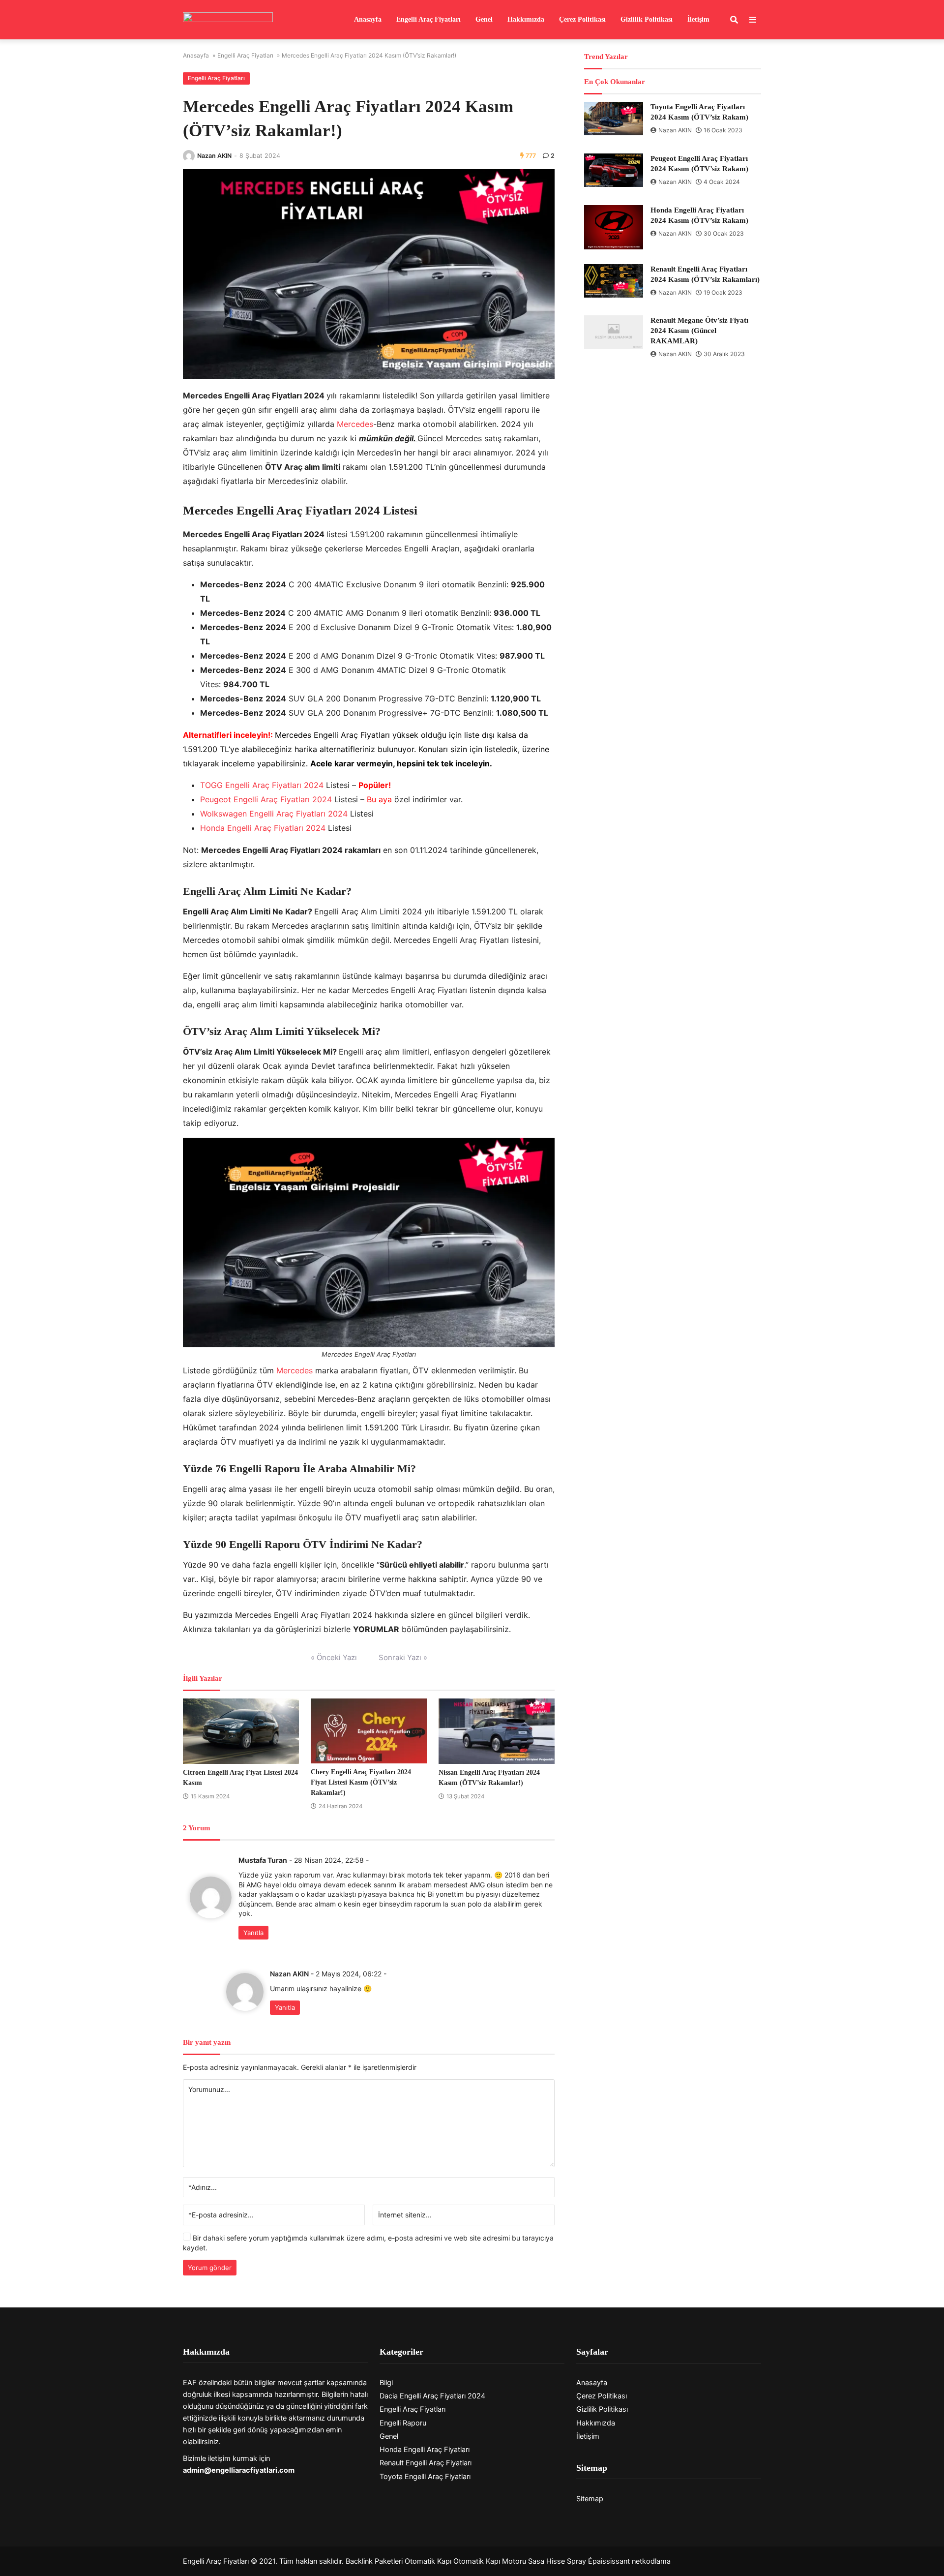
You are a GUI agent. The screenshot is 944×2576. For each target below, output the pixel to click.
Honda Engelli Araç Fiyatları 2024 (263, 828)
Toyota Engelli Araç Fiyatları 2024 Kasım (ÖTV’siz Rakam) (699, 112)
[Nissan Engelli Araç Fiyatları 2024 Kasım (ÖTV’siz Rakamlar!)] (497, 1731)
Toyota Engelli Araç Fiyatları (425, 2477)
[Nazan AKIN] (189, 156)
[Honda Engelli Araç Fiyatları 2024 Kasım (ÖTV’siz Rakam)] (614, 227)
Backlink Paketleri (374, 2561)
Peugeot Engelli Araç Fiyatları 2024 (266, 799)
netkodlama (651, 2561)
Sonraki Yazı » (403, 1657)
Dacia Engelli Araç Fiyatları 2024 (432, 2396)
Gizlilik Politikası (647, 19)
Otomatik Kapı (428, 2561)
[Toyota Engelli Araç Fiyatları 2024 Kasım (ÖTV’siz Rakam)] (614, 119)
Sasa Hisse (546, 2561)
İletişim (698, 19)
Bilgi (386, 2383)
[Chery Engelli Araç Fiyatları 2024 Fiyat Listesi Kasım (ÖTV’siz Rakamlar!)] (369, 1731)
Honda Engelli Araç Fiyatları (425, 2450)
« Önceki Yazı (334, 1657)
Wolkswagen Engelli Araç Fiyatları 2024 (274, 814)
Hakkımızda (526, 19)
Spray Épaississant (598, 2561)
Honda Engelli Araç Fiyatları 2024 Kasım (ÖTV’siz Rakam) (699, 215)
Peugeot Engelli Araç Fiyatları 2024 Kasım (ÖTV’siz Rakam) (699, 164)
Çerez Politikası (582, 19)
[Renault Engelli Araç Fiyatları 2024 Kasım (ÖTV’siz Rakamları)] (614, 281)
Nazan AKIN (214, 156)
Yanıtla (253, 1933)
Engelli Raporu (403, 2423)
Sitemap (590, 2499)
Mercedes (355, 424)
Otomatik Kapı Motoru (490, 2561)
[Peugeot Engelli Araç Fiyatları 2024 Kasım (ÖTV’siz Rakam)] (614, 170)
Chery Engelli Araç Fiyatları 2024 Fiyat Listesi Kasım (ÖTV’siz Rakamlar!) (361, 1782)
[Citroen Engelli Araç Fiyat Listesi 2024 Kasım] (241, 1731)
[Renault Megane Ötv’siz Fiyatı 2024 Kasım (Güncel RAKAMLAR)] (614, 332)
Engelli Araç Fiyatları (428, 19)
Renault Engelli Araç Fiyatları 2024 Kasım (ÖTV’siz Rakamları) (705, 274)
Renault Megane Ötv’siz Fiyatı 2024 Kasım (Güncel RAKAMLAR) (699, 331)
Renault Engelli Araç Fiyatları (426, 2463)
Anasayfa (368, 19)
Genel (484, 19)
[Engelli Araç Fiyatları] (228, 20)
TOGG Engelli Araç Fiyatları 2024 (262, 785)
